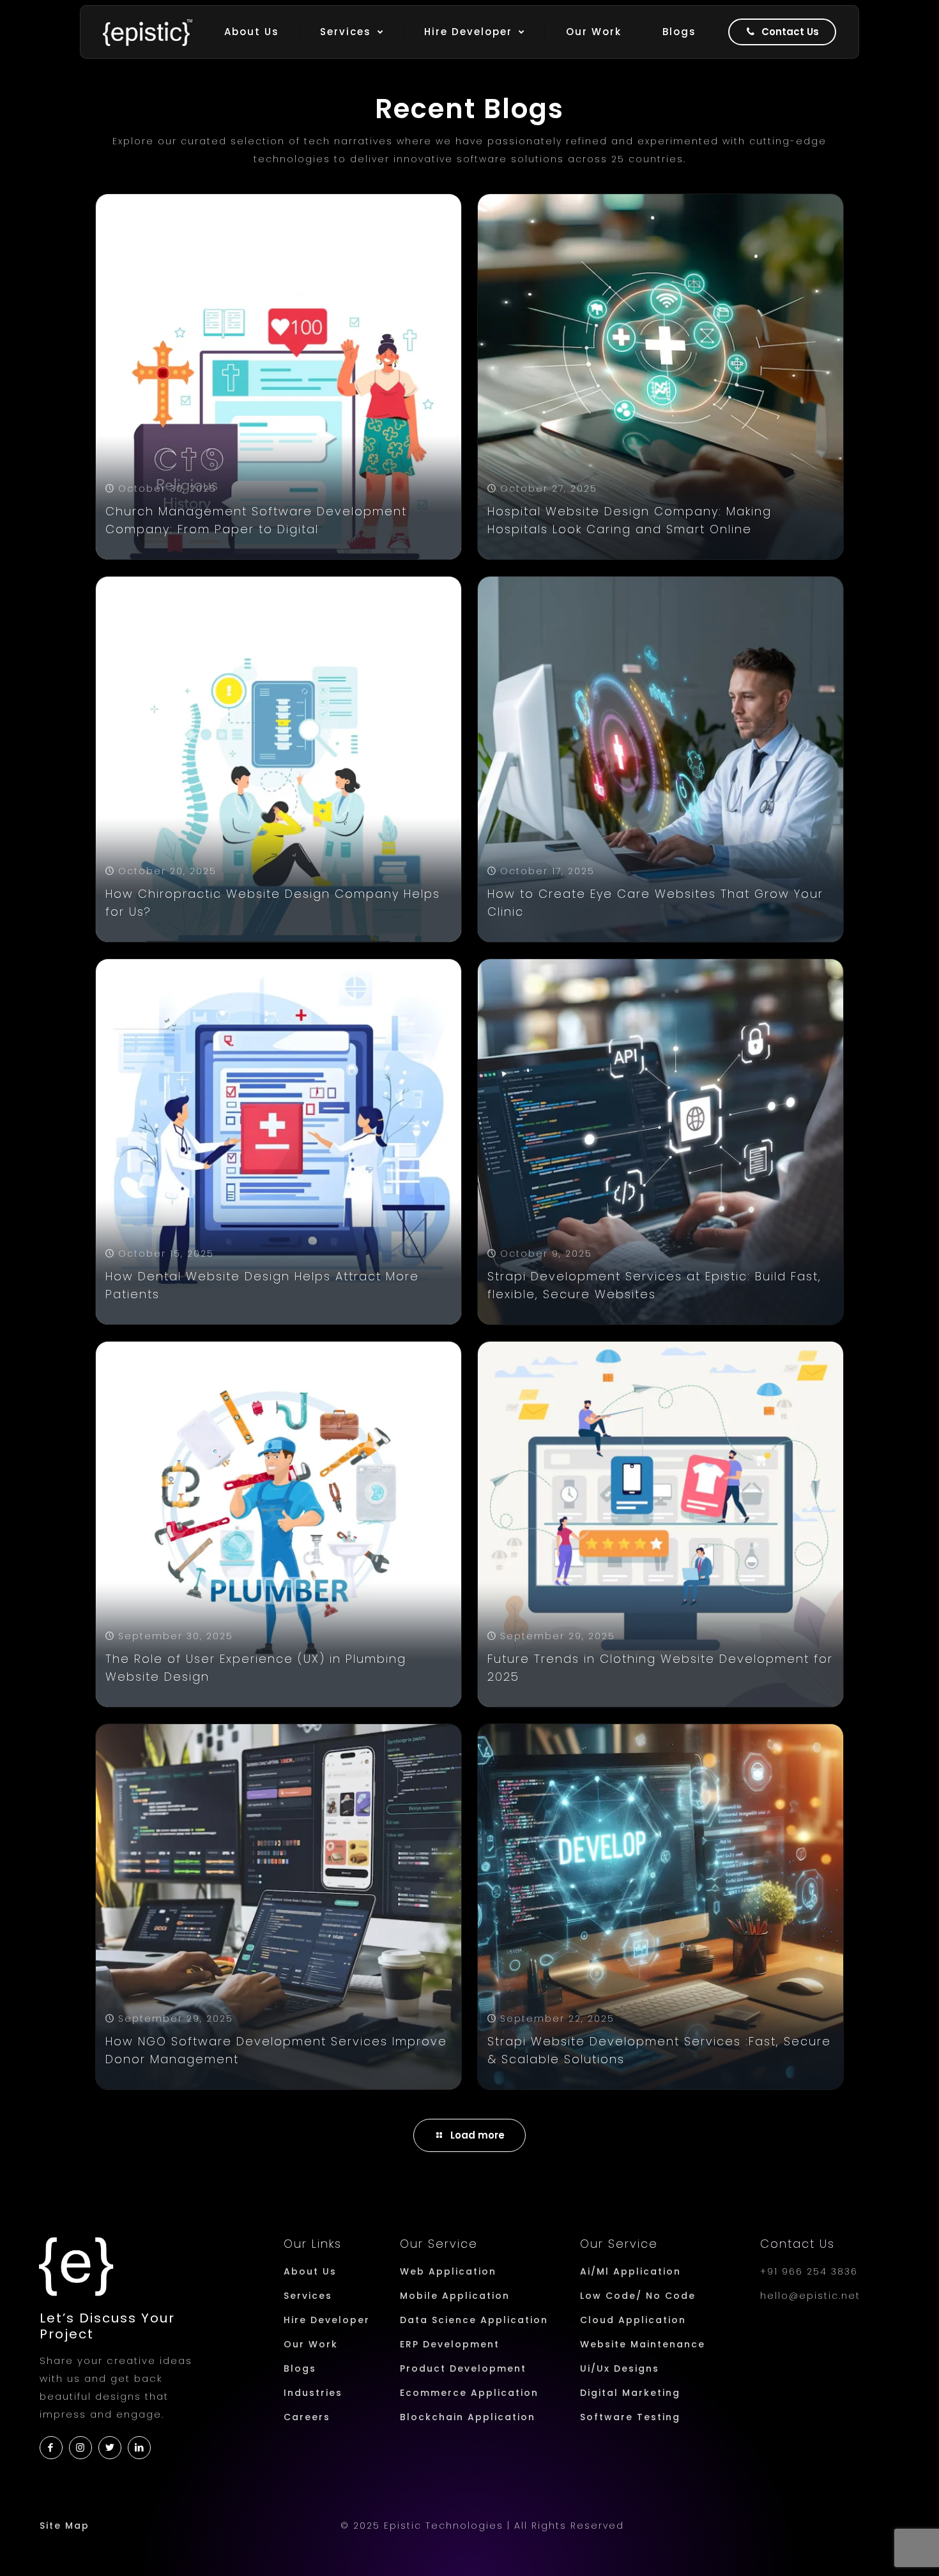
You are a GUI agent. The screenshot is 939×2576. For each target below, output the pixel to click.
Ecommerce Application (469, 2393)
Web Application (448, 2271)
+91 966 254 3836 (809, 2271)
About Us (310, 2271)
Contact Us (798, 2244)
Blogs (300, 2368)
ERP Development (450, 2344)
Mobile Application (455, 2296)
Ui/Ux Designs (620, 2368)
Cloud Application (633, 2320)
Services (308, 2296)
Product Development (463, 2368)
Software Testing (630, 2417)
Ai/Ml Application (630, 2271)
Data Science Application (474, 2320)
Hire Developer (327, 2320)
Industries (313, 2393)
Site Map (65, 2526)
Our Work (311, 2344)
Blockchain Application (468, 2417)
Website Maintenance (643, 2344)
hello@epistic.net (810, 2296)
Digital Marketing (630, 2393)
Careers (307, 2417)
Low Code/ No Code (638, 2296)
